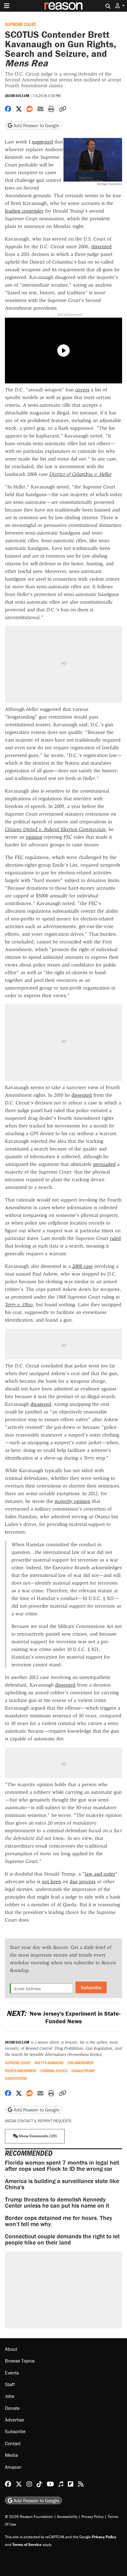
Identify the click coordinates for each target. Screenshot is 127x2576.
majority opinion (72, 1501)
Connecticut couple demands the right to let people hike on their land (62, 2239)
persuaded (104, 1164)
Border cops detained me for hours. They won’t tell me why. (59, 2221)
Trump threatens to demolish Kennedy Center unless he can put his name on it (57, 2202)
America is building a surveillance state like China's (62, 2184)
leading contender (24, 211)
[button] (120, 6)
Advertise (14, 2420)
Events (12, 2373)
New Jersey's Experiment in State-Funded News (63, 2017)
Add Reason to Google (36, 125)
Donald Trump (83, 2071)
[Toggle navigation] (7, 6)
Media (11, 2455)
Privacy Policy (92, 2517)
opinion (34, 837)
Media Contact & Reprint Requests (38, 2121)
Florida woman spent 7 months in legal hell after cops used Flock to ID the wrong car (62, 2165)
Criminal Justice (54, 2071)
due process (83, 1882)
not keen (51, 1882)
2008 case (82, 1266)
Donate (12, 2408)
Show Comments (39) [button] (37, 2136)
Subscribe (91, 1987)
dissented (101, 247)
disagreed (41, 1404)
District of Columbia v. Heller (80, 474)
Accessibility (67, 2517)
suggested (42, 142)
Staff (10, 2384)
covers (82, 390)
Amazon (13, 2467)
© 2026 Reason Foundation (29, 2517)
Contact (13, 2443)
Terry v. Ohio (19, 1305)
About (11, 2349)
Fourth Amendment (21, 2071)
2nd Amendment (81, 2063)
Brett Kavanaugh (49, 2063)
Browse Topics (20, 2361)
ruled (115, 1238)
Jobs (10, 2396)
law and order (100, 1874)
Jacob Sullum (17, 96)
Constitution (16, 2078)
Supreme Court (20, 24)
